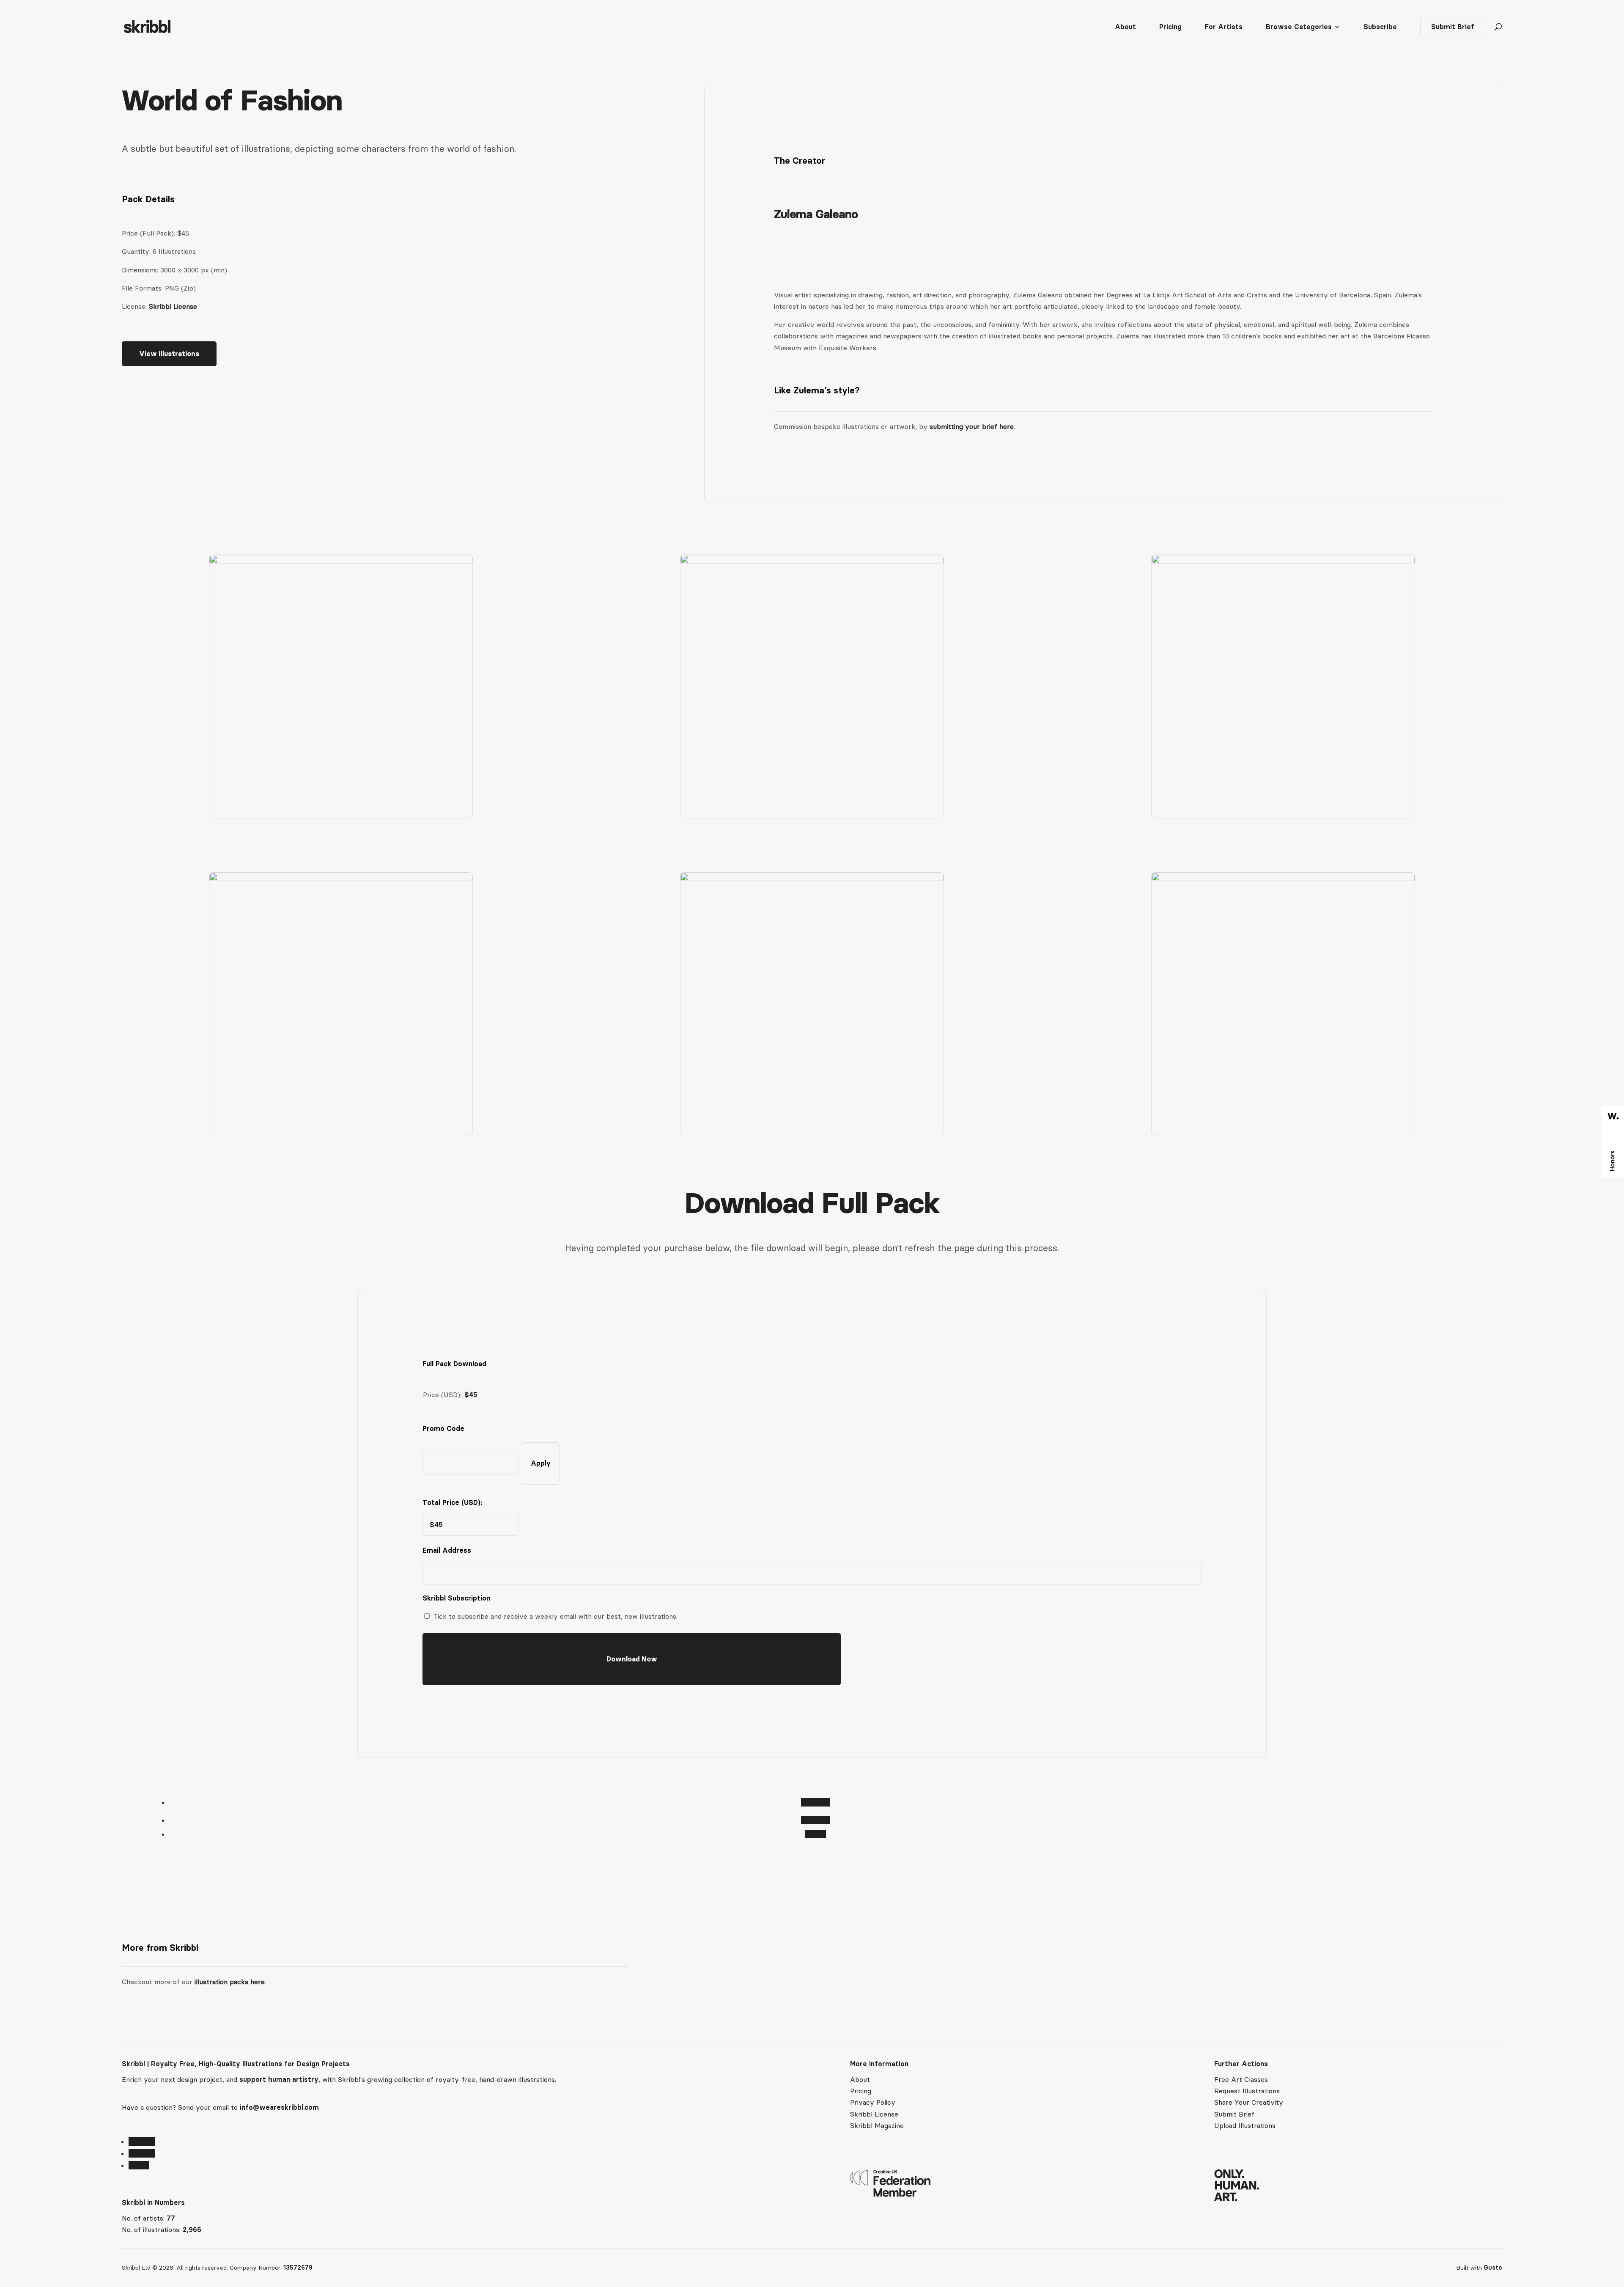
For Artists (1224, 27)
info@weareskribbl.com (279, 2107)
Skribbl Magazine (877, 2125)
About (1125, 27)
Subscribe (1380, 27)
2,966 (192, 2229)
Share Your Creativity (1249, 2102)
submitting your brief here (972, 426)
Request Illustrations (1247, 2091)
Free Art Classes (1241, 2079)
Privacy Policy (873, 2102)
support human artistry (279, 2079)
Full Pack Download (454, 1364)
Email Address (449, 1550)
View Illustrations (169, 354)
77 (171, 2218)
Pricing (1170, 27)
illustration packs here (229, 1982)
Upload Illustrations (1245, 2125)
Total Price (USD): (452, 1502)
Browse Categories (1299, 27)
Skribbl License (173, 306)
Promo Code (443, 1428)
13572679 (298, 2268)
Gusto (1493, 2268)
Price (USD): (442, 1395)
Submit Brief (1453, 27)
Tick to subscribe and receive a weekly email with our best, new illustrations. (556, 1616)
